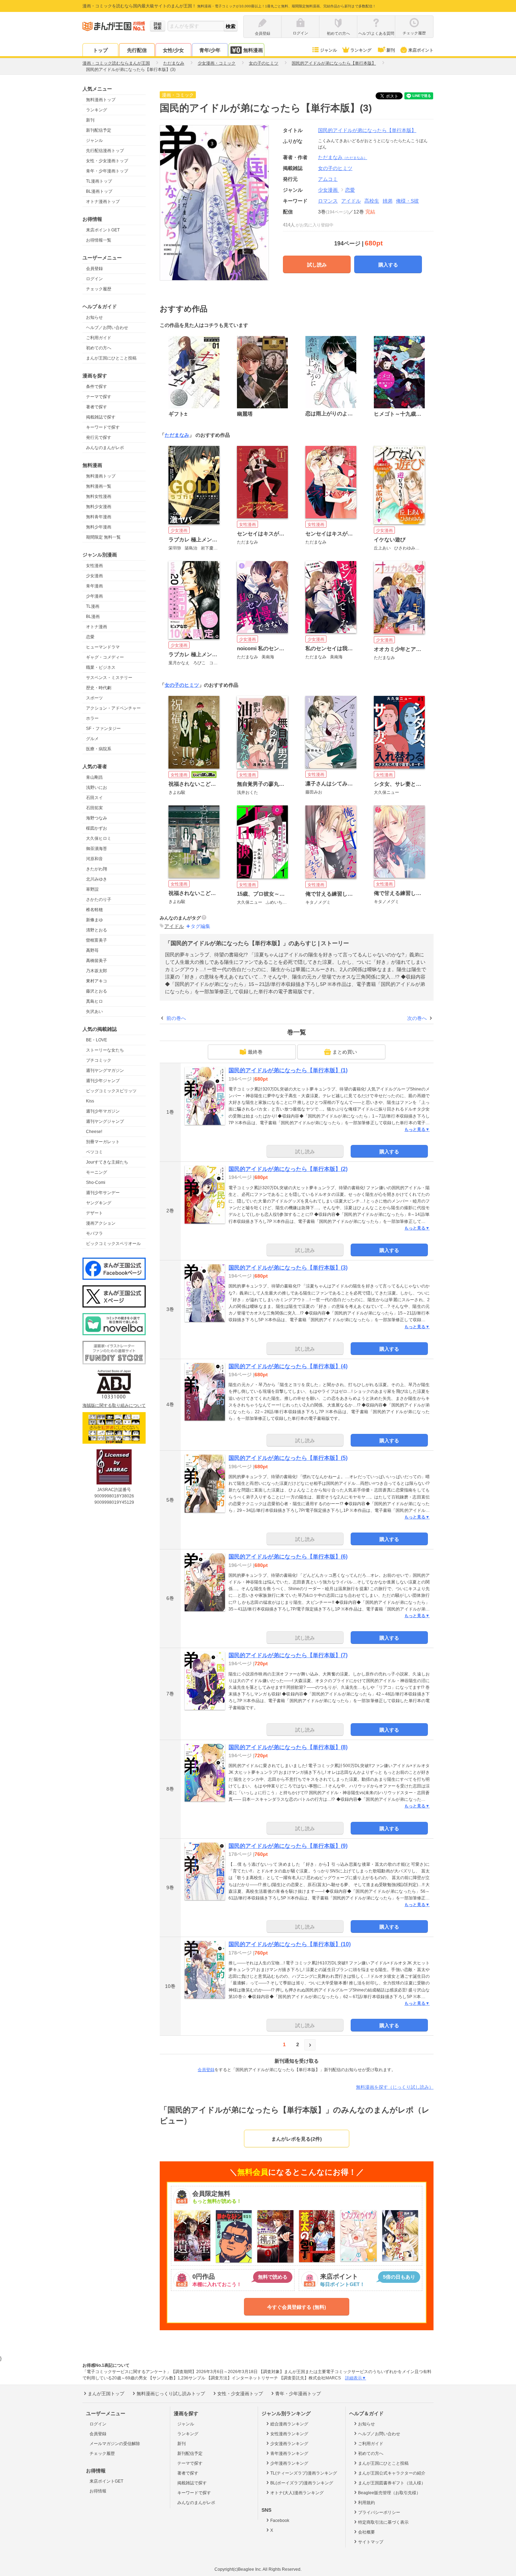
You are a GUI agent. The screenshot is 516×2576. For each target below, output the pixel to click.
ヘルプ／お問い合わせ (107, 328)
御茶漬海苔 (97, 849)
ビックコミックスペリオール (113, 1244)
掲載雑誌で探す (101, 417)
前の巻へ (176, 1018)
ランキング (361, 50)
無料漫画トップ (101, 100)
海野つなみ (97, 818)
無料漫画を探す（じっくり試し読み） (395, 2087)
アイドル (351, 201)
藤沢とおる (97, 991)
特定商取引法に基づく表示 (383, 2522)
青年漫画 (94, 586)
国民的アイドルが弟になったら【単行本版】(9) (288, 1846)
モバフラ (94, 1233)
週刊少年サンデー (103, 1193)
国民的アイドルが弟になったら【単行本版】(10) (290, 1944)
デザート (94, 1213)
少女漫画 (94, 576)
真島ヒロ (94, 1001)
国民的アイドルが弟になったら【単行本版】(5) (288, 1458)
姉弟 (388, 201)
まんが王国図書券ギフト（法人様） (392, 2483)
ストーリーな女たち (105, 1050)
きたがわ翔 (97, 869)
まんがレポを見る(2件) (297, 2139)
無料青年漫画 (99, 517)
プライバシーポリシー (379, 2512)
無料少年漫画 (99, 527)
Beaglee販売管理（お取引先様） (389, 2493)
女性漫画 (94, 566)
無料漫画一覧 (99, 486)
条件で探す (97, 387)
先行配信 (137, 50)
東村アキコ (97, 981)
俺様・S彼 (407, 201)
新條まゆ (94, 920)
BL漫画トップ (99, 191)
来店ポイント (421, 50)
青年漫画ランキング (289, 2453)
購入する (388, 265)
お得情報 (98, 2491)
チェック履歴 (99, 289)
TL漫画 (93, 606)
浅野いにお (97, 788)
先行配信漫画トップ (105, 151)
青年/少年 (210, 50)
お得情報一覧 (99, 240)
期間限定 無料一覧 (103, 537)
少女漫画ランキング (289, 2444)
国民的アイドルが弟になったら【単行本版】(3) (288, 1268)
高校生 (372, 201)
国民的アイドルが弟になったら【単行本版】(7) (288, 1655)
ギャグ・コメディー (105, 657)
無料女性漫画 (99, 496)
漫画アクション (101, 1223)
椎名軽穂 (94, 910)
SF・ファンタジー (103, 729)
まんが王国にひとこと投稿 (111, 358)
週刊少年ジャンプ (103, 1081)
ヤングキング (99, 1203)
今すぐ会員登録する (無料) (297, 2307)
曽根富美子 (97, 940)
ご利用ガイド (99, 338)
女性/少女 (173, 50)
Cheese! (94, 1132)
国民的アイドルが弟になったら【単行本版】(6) (288, 1557)
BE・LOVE (97, 1040)
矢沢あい (94, 1012)
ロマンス (328, 201)
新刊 (391, 50)
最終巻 (255, 1052)
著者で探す (97, 407)
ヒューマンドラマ (103, 647)
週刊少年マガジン (103, 1111)
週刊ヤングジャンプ (105, 1121)
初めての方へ (99, 348)
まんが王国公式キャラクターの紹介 (392, 2473)
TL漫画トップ (99, 181)
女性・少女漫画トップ (107, 161)
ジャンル (329, 50)
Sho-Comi (96, 1182)
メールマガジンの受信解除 (115, 2444)
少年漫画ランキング (289, 2463)
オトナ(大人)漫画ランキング (297, 2493)
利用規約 (366, 2503)
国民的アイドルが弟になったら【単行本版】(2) (288, 1169)
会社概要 (366, 2532)
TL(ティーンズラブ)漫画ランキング (304, 2473)
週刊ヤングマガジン (105, 1070)
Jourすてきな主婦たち (107, 1162)
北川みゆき (97, 879)
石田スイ (94, 798)
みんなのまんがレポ (105, 448)
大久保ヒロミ (99, 838)
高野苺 (92, 950)
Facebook (280, 2521)
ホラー (92, 718)
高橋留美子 (97, 961)
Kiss (90, 1101)
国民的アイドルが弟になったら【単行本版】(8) (288, 1747)
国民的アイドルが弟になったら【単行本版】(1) (288, 1070)
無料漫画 (253, 50)
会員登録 (94, 269)
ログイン (94, 279)
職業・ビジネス (101, 667)
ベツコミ (94, 1152)
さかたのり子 (99, 900)
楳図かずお (97, 828)
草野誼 (92, 889)
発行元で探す (99, 437)
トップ (100, 50)
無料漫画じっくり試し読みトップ (171, 2394)
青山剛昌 (94, 777)
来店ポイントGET (103, 230)
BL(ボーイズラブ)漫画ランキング (302, 2483)
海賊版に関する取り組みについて (114, 1405)
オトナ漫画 (97, 627)
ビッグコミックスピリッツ (111, 1091)
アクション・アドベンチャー (113, 708)
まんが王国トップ (106, 2394)
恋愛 (90, 637)
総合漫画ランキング (289, 2424)
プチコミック (99, 1060)
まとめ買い (345, 1052)
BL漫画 (93, 617)
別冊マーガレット (103, 1142)
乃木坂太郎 (97, 971)
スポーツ (94, 698)
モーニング (97, 1172)
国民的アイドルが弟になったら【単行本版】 (367, 130)
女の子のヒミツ (182, 685)
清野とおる (97, 930)
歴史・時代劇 (99, 688)
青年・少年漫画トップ (107, 171)
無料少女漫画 (99, 507)
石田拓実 (94, 808)
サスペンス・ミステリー (109, 678)
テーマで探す (99, 397)
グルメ (92, 739)
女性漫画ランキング (289, 2434)
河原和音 (94, 859)
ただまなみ (343, 157)
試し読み (317, 265)
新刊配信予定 (99, 130)
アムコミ (328, 179)
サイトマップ (371, 2542)
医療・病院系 (99, 749)
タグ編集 (200, 926)
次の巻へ (417, 1018)
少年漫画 (94, 596)
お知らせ (94, 317)
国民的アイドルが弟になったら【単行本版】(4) (288, 1366)
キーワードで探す (103, 427)
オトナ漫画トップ (103, 202)
